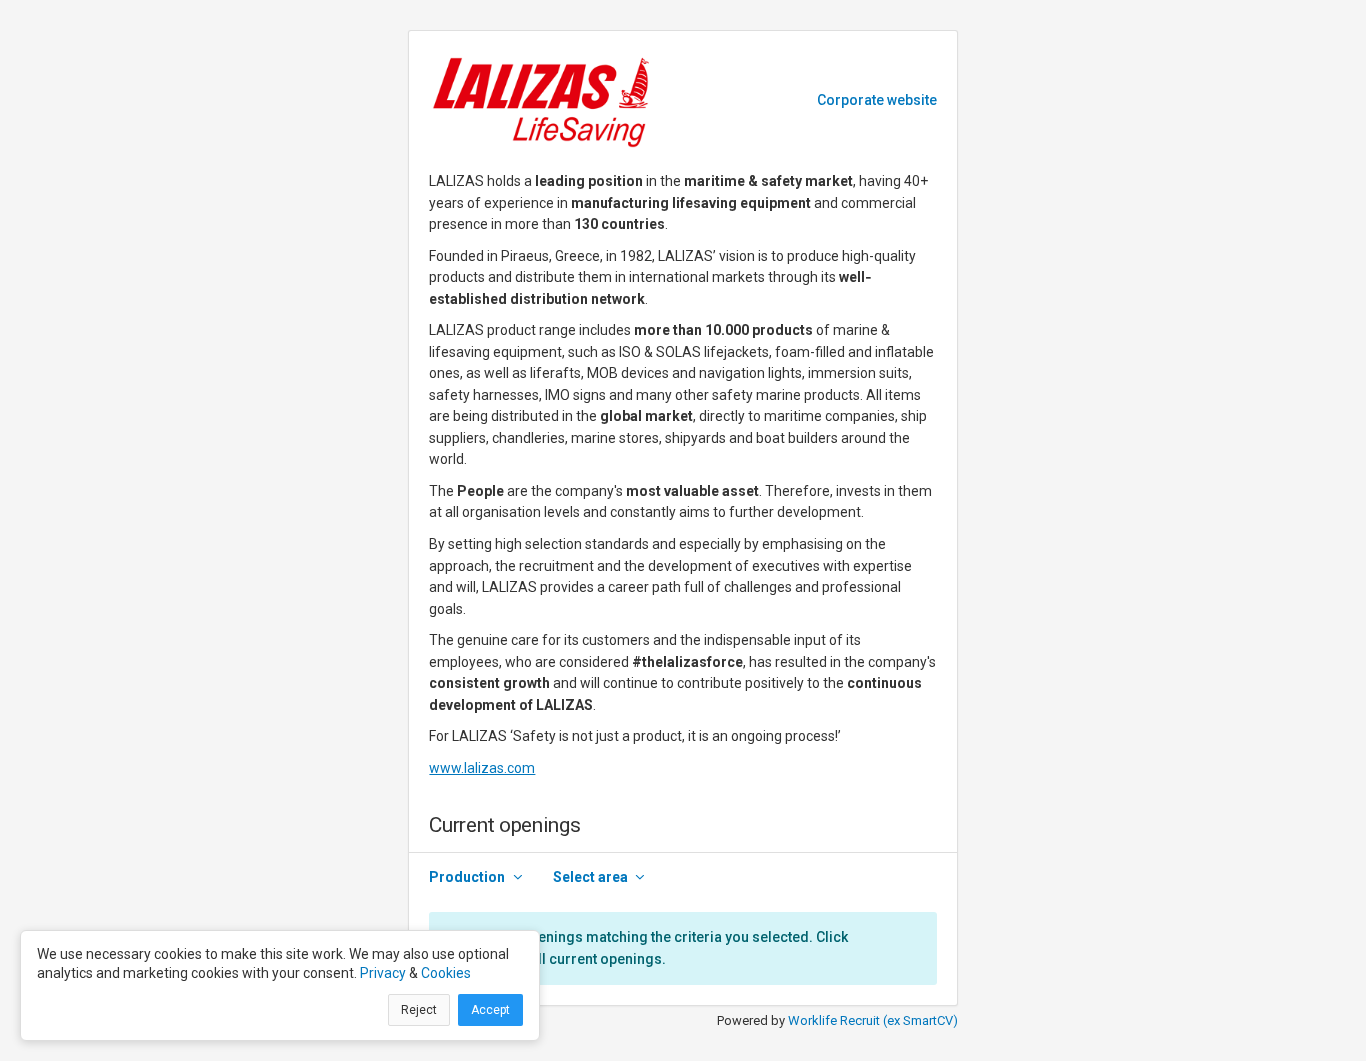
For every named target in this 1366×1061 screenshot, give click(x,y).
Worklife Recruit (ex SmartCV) (873, 1020)
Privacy (383, 973)
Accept (490, 1010)
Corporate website (877, 100)
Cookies (446, 973)
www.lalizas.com (482, 768)
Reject (419, 1010)
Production (467, 877)
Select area (590, 877)
